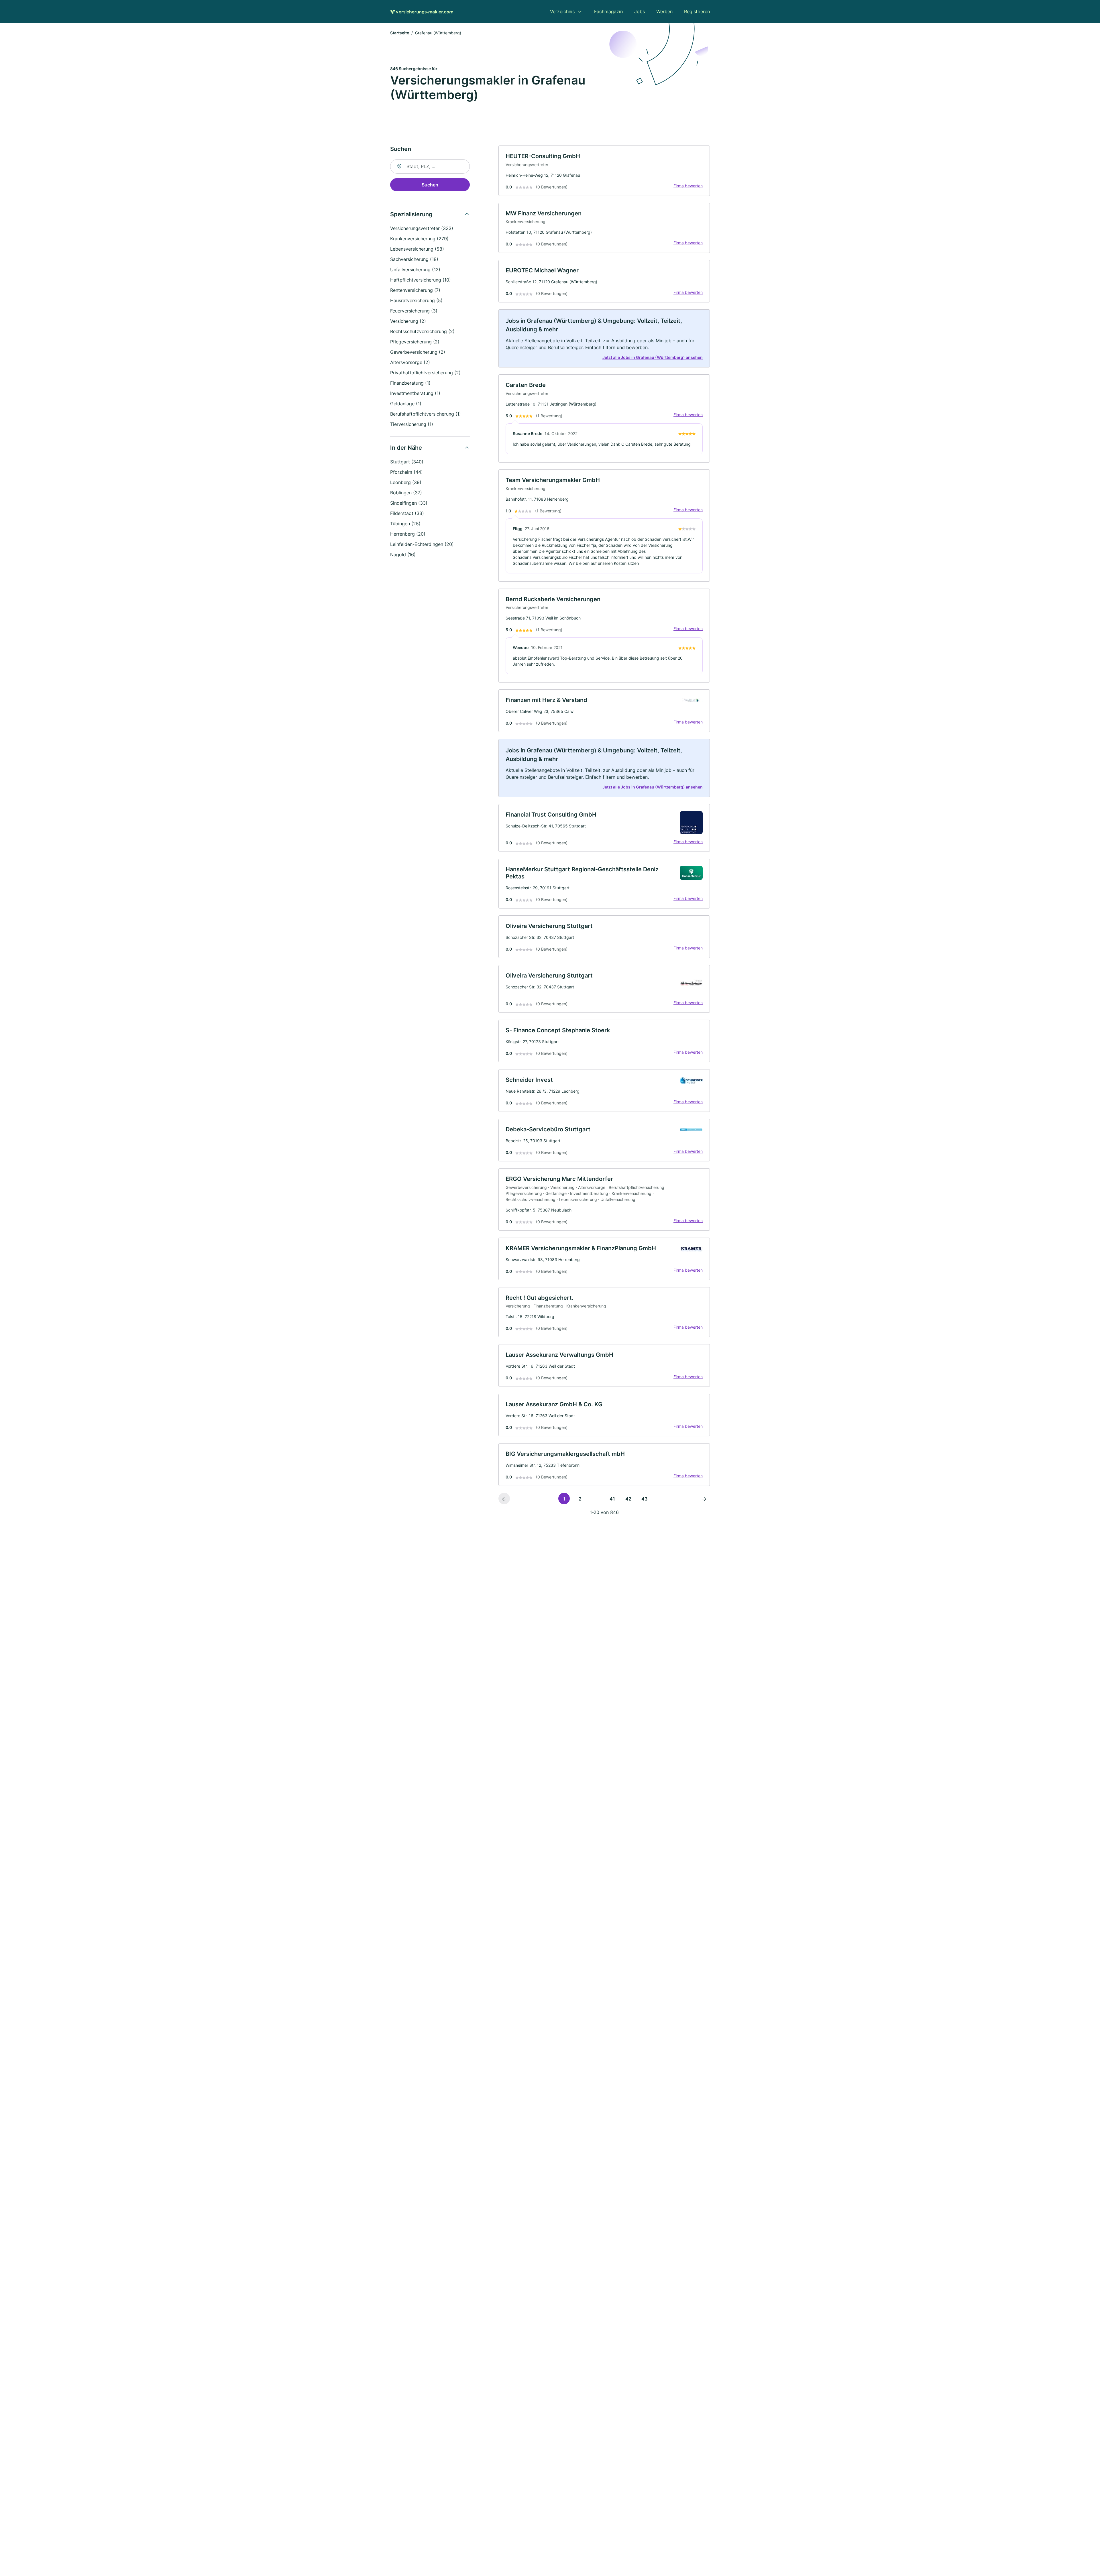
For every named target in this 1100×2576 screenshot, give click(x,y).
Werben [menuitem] (664, 11)
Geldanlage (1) (406, 404)
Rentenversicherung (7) (415, 290)
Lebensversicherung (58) (417, 249)
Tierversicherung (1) (412, 424)
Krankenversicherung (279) (419, 239)
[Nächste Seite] (704, 1499)
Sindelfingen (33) (409, 503)
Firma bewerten (688, 186)
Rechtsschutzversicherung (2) (422, 331)
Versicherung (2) (408, 321)
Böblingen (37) (406, 493)
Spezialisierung (411, 214)
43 (644, 1499)
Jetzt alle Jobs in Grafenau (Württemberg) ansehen (653, 357)
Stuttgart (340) (407, 462)
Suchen (430, 185)
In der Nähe (406, 448)
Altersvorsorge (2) (410, 362)
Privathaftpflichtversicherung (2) (425, 373)
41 (612, 1499)
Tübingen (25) (405, 524)
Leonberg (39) (406, 482)
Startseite (400, 33)
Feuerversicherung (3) (414, 311)
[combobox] (430, 166)
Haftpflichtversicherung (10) (421, 280)
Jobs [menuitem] (640, 11)
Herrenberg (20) (408, 534)
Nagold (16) (403, 554)
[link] (604, 171)
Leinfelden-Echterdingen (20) (422, 544)
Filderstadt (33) (407, 513)
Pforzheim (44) (406, 472)
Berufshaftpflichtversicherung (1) (426, 414)
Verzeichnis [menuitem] (562, 11)
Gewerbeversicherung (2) (418, 352)
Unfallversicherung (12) (415, 270)
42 (628, 1499)
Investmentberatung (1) (415, 393)
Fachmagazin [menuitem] (608, 11)
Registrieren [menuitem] (697, 11)
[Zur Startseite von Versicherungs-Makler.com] (422, 11)
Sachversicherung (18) (414, 259)
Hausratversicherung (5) (416, 300)
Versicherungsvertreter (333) (422, 228)
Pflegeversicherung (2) (415, 342)
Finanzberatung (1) (410, 383)
